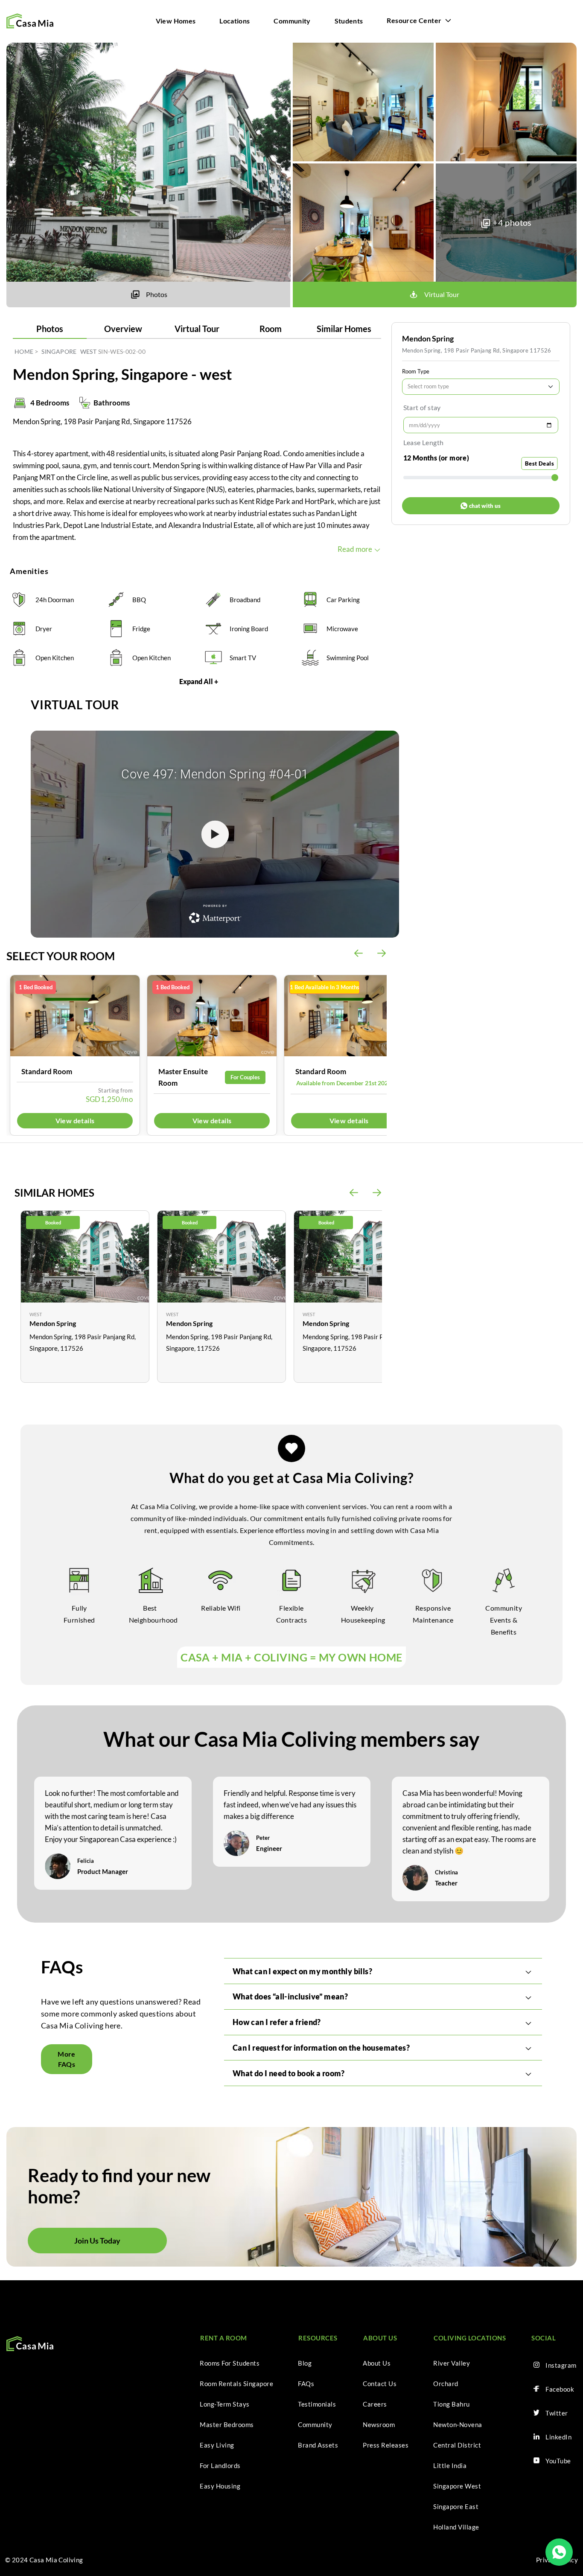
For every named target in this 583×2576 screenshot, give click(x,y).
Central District (457, 2445)
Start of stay (422, 407)
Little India (450, 2465)
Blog (305, 2363)
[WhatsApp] (559, 2552)
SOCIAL (544, 2338)
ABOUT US (380, 2338)
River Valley (452, 2363)
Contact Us (380, 2384)
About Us (377, 2363)
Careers (375, 2404)
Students (349, 21)
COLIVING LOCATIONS (470, 2338)
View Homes (176, 21)
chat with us (485, 506)
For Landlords (220, 2465)
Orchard (446, 2384)
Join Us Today (97, 2241)
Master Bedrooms (227, 2424)
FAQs (306, 2384)
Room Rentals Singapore (236, 2384)
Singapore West (457, 2486)
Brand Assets (318, 2445)
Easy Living (217, 2445)
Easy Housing (220, 2486)
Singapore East (456, 2506)
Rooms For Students (230, 2363)
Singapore (59, 351)
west (88, 351)
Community (292, 21)
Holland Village (456, 2527)
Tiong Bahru (452, 2404)
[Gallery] (75, 1016)
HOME (24, 351)
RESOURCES (318, 2338)
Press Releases (386, 2445)
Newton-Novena (458, 2424)
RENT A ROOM (224, 2338)
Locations (235, 21)
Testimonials (317, 2404)
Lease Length (424, 442)
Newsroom (379, 2424)
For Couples (245, 1077)
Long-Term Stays (225, 2404)
